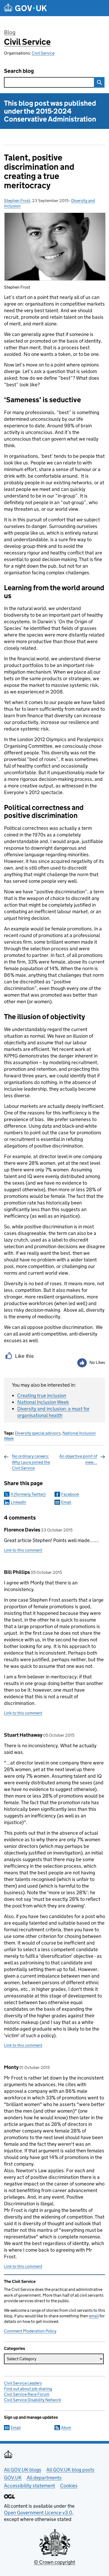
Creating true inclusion (42, 1395)
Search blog (19, 71)
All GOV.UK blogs (23, 2470)
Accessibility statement (29, 2486)
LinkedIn (18, 1502)
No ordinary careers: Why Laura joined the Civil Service (31, 1462)
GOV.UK (13, 2478)
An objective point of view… (78, 1459)
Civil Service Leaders (23, 2383)
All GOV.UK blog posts (70, 2470)
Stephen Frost (17, 201)
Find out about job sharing (28, 2389)
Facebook (70, 1494)
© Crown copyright (54, 2562)
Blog (10, 32)
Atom (66, 2428)
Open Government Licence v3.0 (38, 2513)
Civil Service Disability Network (33, 2400)
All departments (44, 2478)
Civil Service (27, 42)
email (94, 2316)
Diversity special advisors (38, 1433)
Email (66, 1502)
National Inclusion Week (43, 1402)
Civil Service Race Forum (27, 2394)
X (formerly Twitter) (28, 1494)
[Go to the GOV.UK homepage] (25, 8)
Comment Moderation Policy (30, 2331)
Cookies (69, 2486)
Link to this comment (23, 1550)
